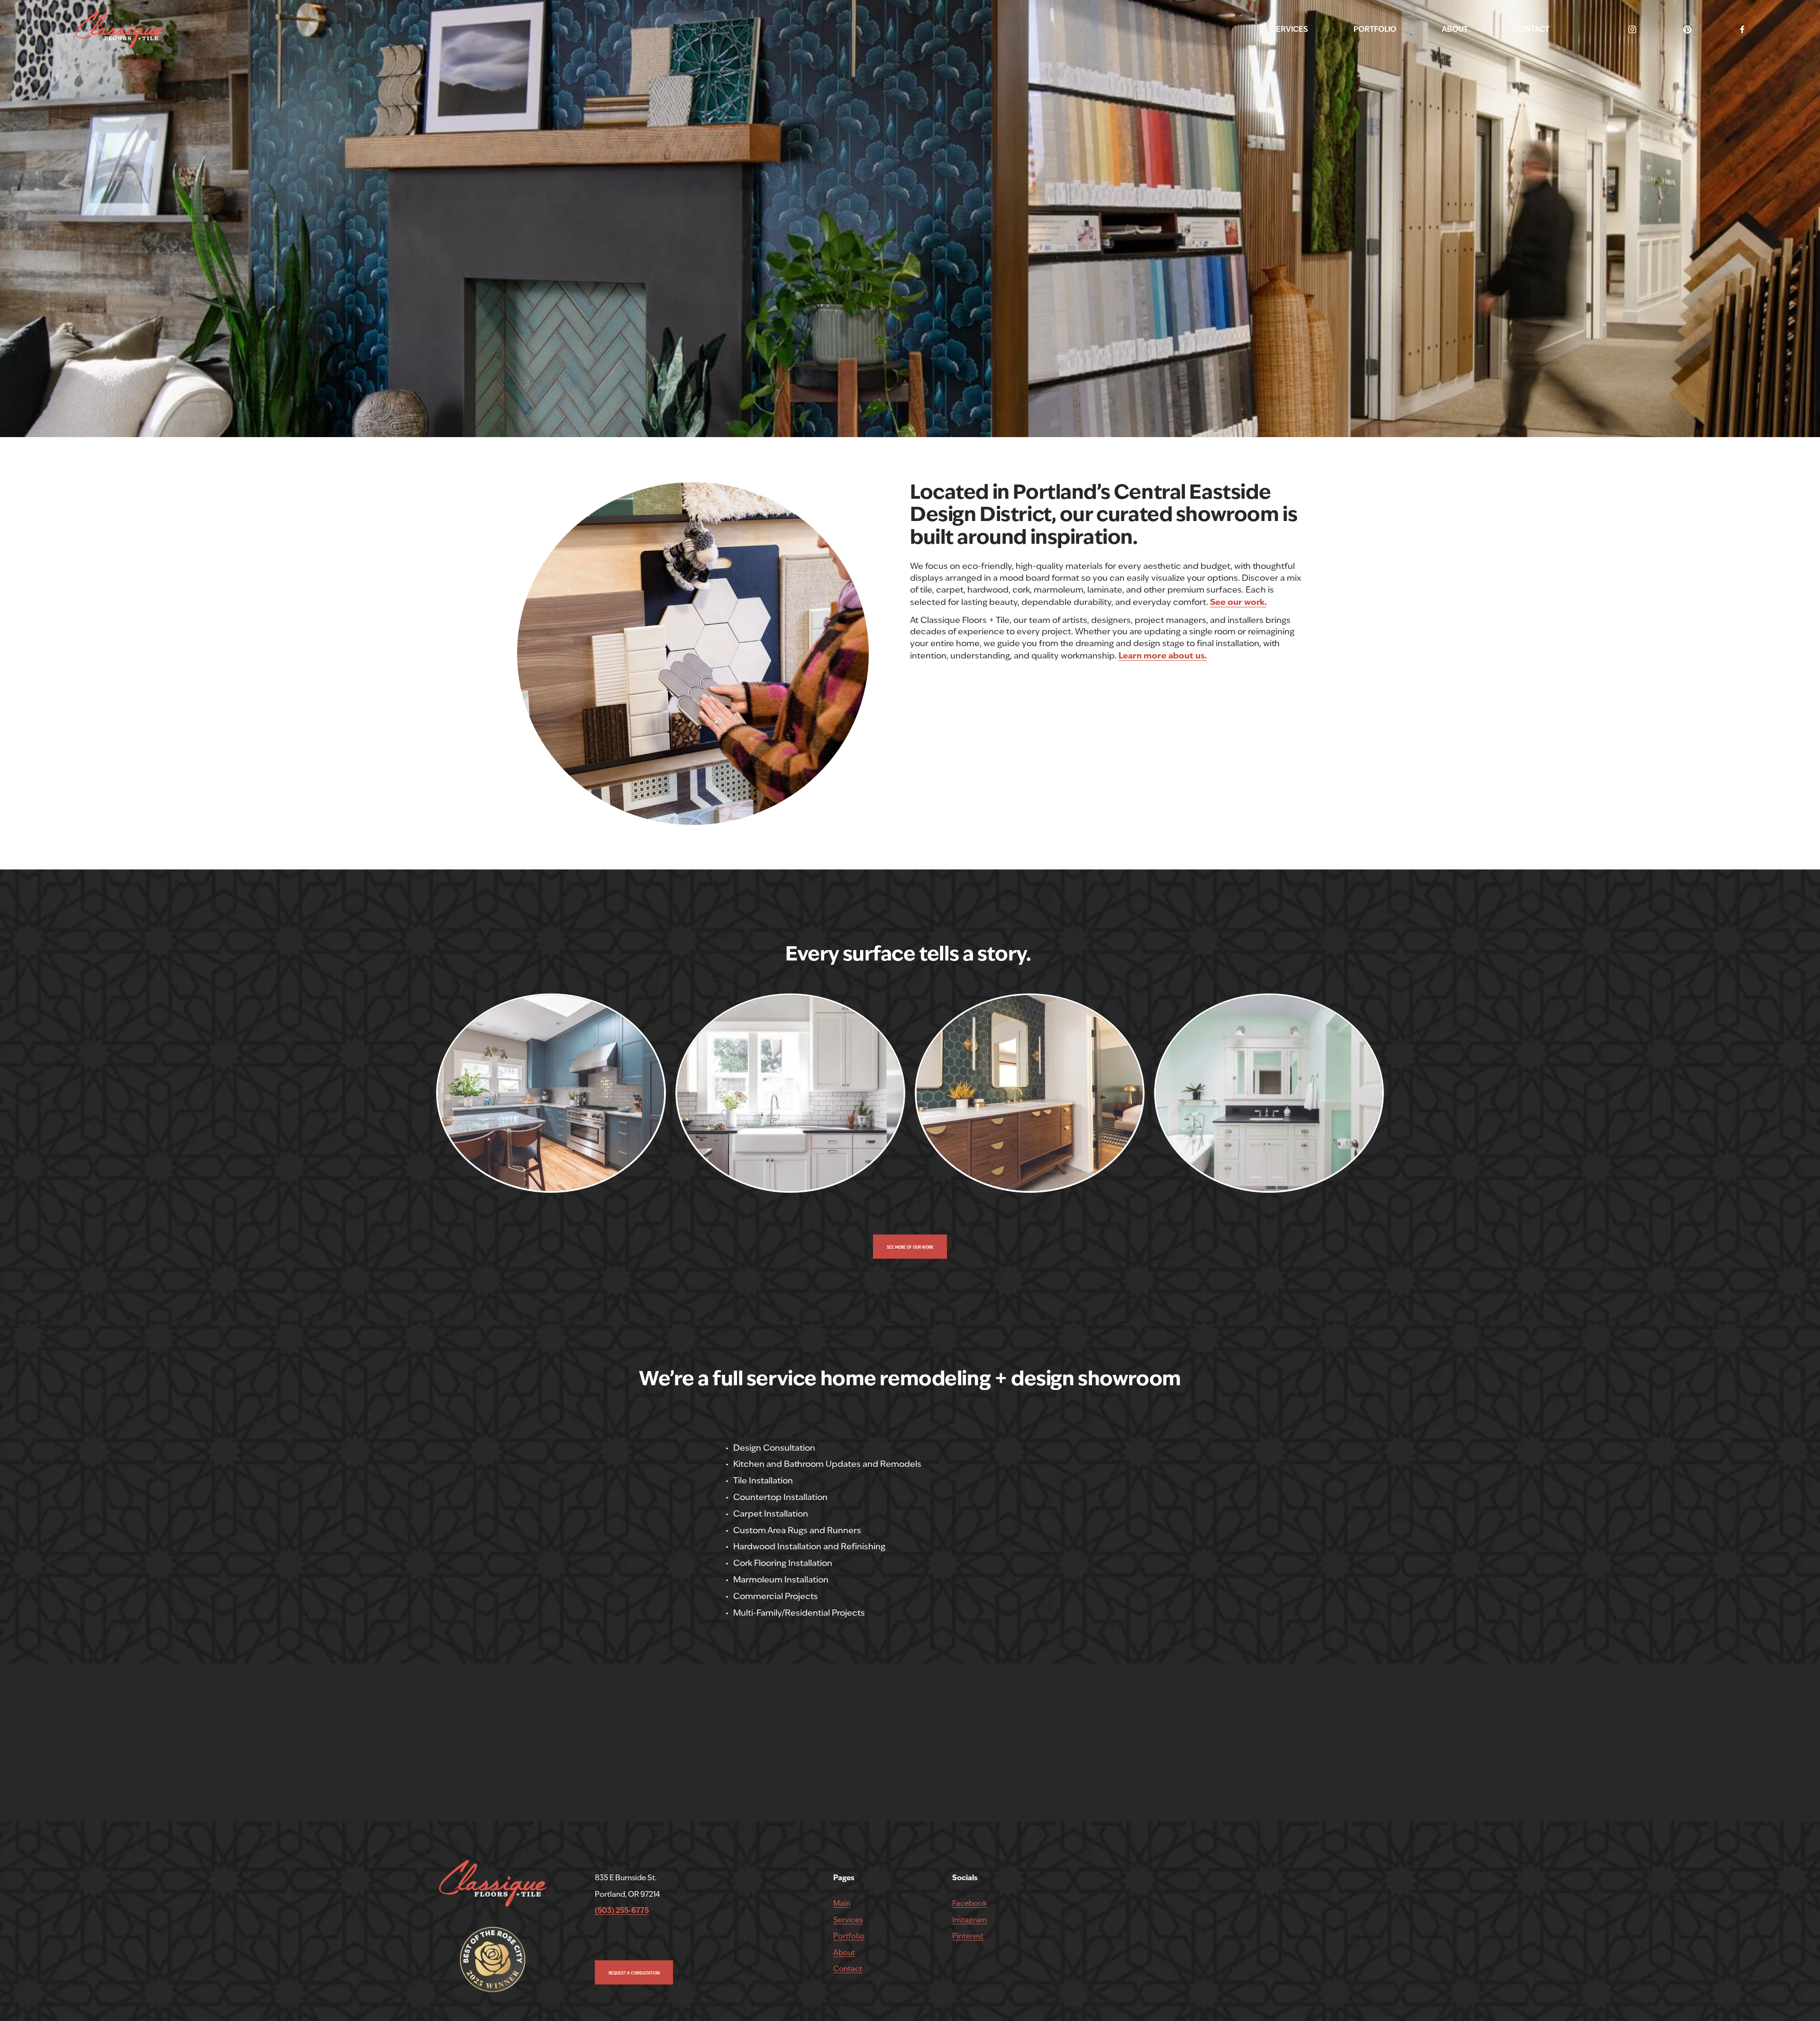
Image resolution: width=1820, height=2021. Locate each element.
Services (848, 1920)
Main (842, 1903)
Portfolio (849, 1936)
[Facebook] (1742, 29)
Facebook (969, 1903)
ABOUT (1455, 29)
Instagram (970, 1920)
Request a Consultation (634, 1973)
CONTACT (1531, 29)
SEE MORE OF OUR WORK (910, 1247)
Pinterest (968, 1936)
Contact (848, 1969)
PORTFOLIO (1375, 29)
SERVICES (1290, 29)
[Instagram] (1632, 29)
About (844, 1952)
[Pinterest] (1687, 29)
